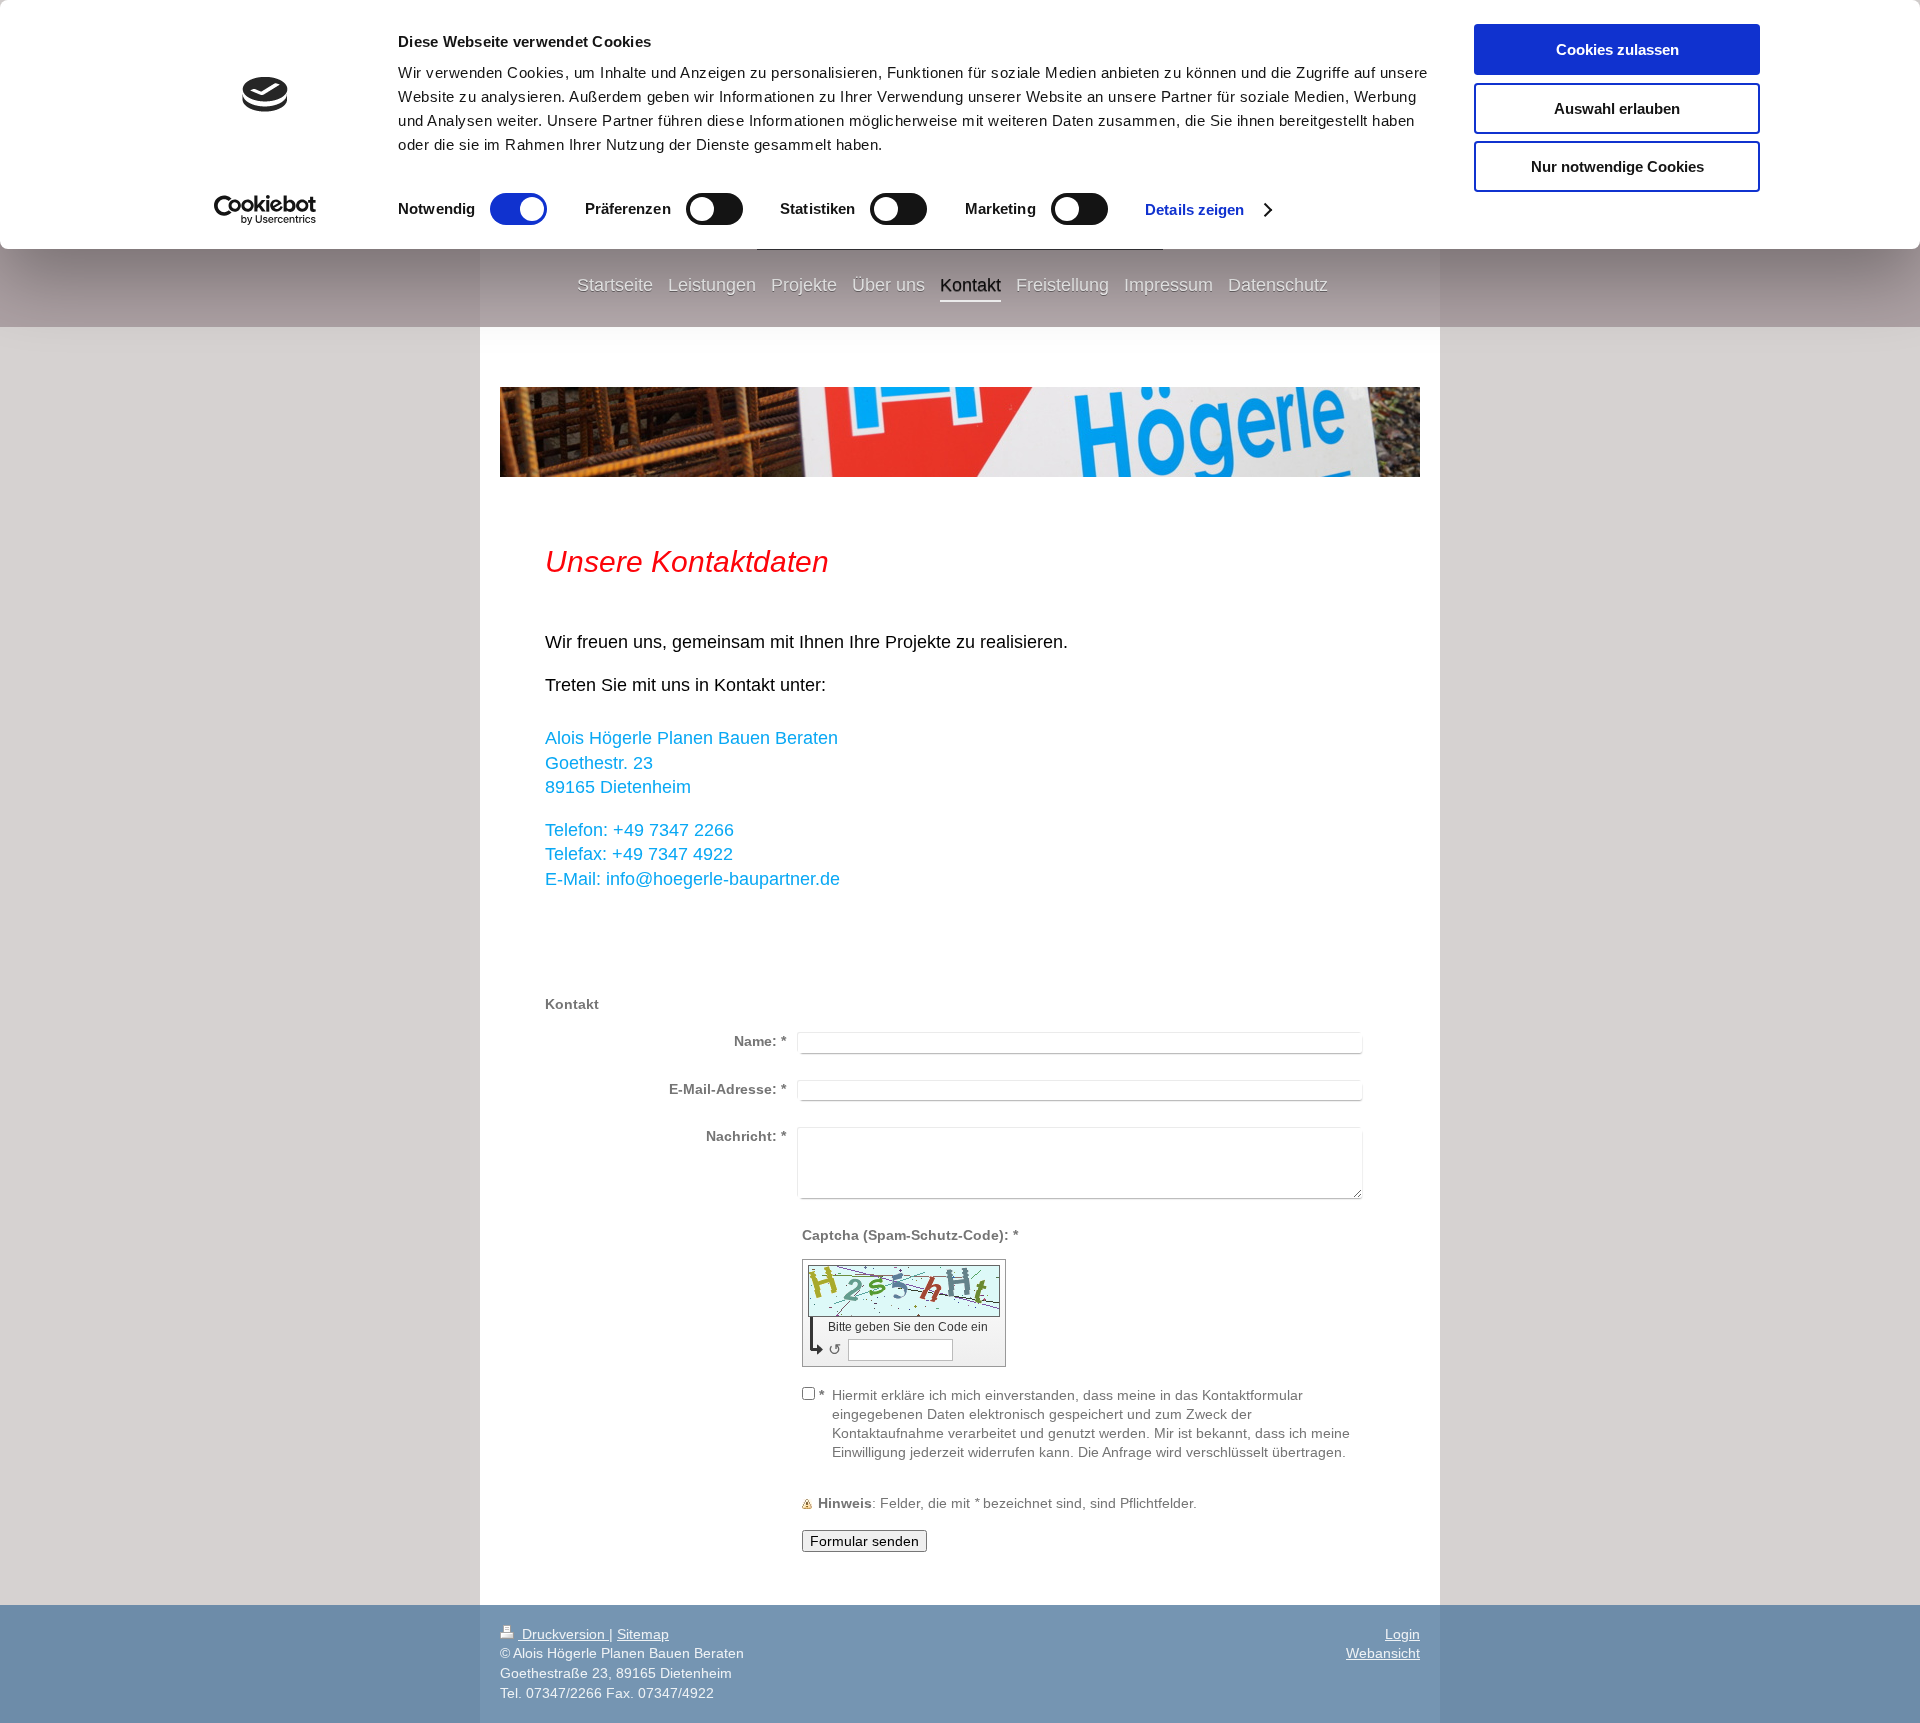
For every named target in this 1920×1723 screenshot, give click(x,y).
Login (1402, 1634)
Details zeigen (1194, 209)
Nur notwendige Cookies (1617, 166)
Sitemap (643, 1634)
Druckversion (563, 1634)
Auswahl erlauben (1617, 108)
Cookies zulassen (1617, 49)
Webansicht (1383, 1653)
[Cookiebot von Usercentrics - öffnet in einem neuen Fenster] (265, 210)
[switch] (714, 209)
